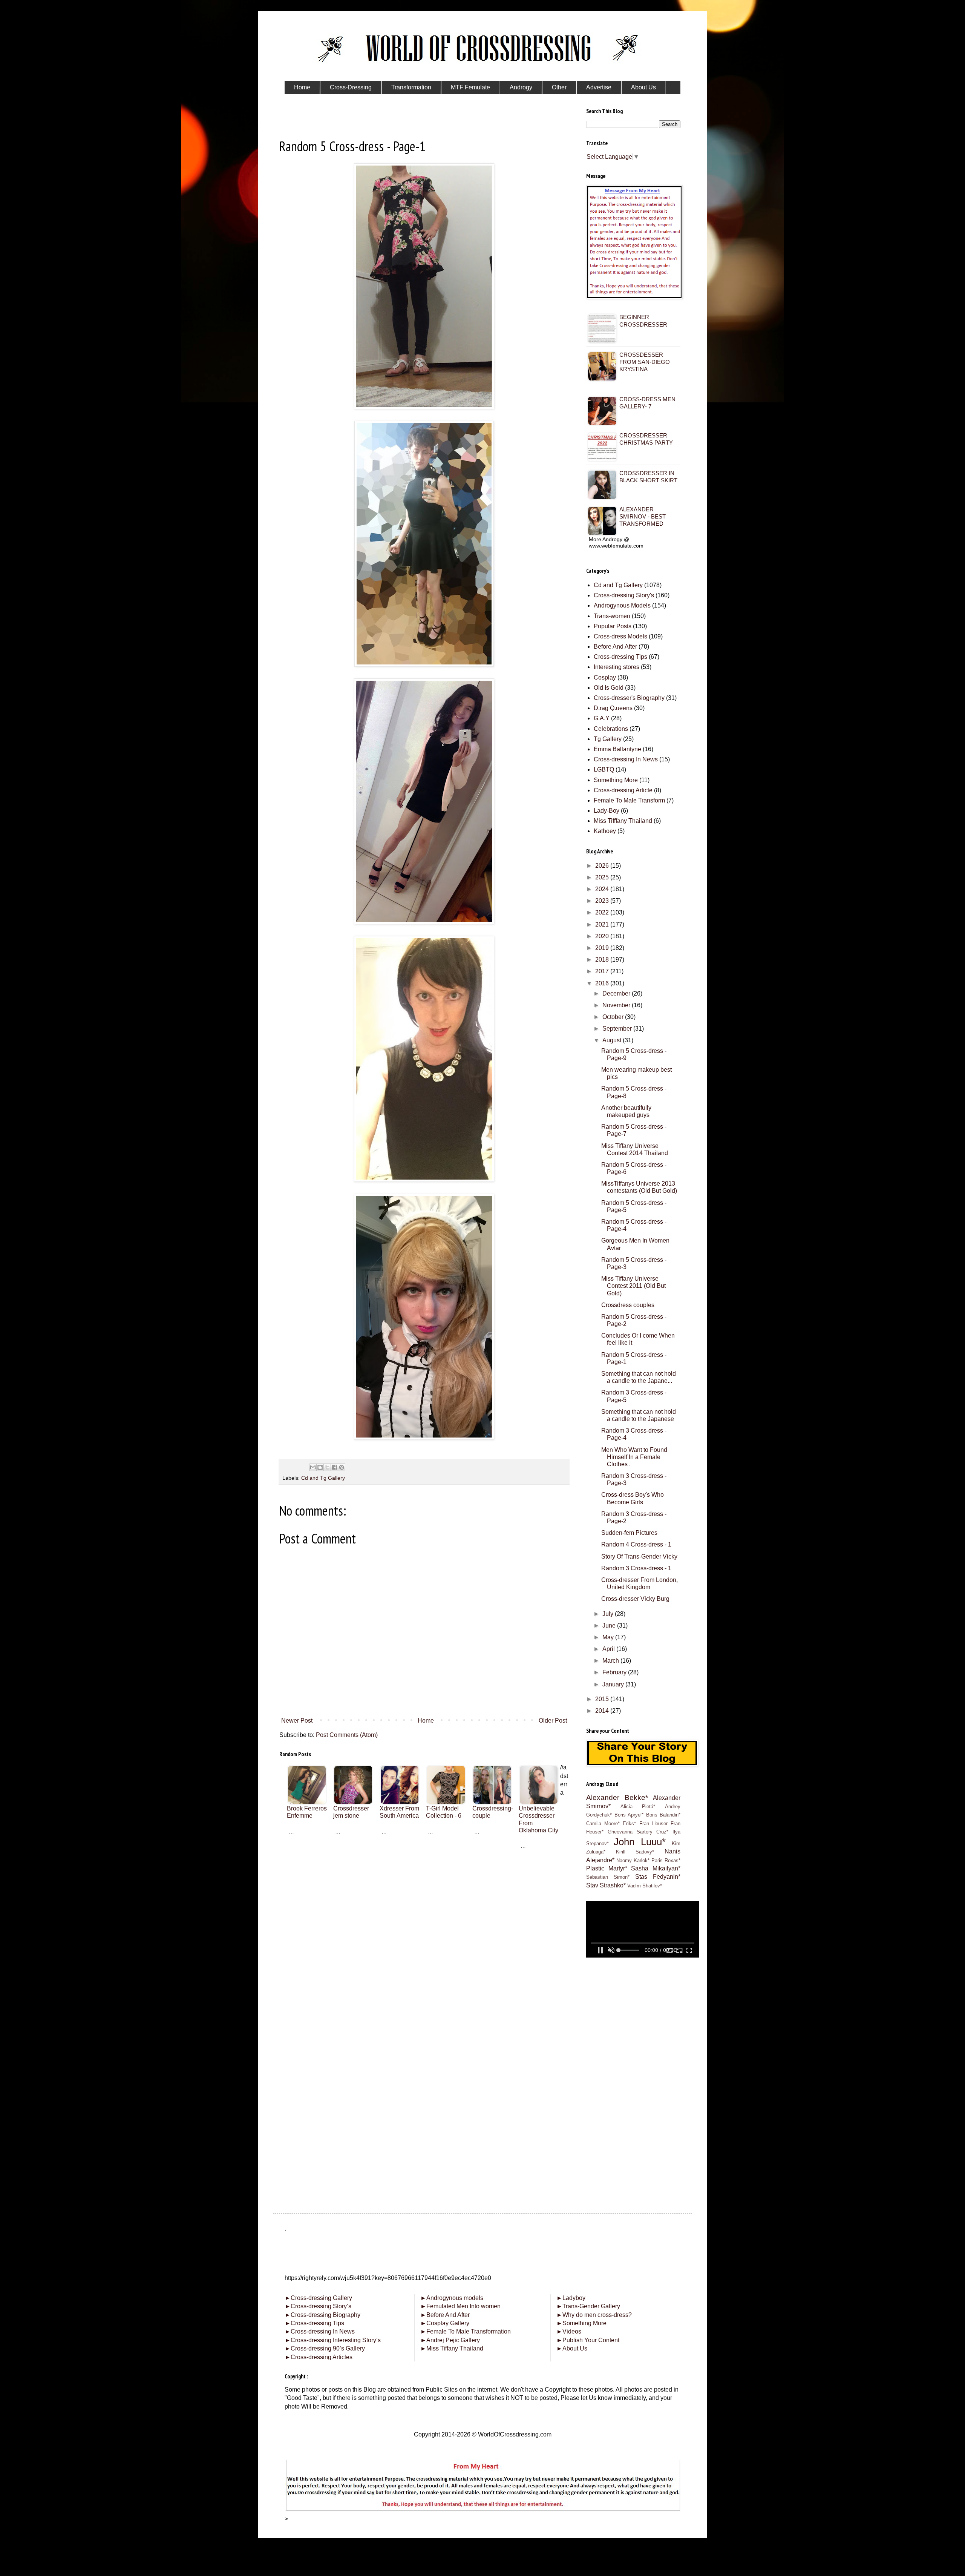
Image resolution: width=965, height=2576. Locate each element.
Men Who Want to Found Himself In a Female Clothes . (634, 1457)
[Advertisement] (424, 1902)
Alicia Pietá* (638, 1807)
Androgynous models (452, 2298)
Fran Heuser (653, 1823)
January (614, 1684)
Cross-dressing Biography (322, 2315)
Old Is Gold (609, 688)
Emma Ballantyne (617, 749)
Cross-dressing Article (623, 790)
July (609, 1614)
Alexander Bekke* (617, 1797)
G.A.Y (602, 718)
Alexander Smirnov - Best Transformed (643, 516)
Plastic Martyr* (607, 1868)
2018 (603, 960)
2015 (603, 1699)
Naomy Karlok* (633, 1860)
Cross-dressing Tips (620, 657)
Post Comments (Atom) (347, 1735)
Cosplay (605, 677)
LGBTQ (604, 769)
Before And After (615, 647)
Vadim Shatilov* (645, 1886)
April (609, 1649)
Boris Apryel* (629, 1815)
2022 (603, 912)
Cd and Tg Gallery (323, 1478)
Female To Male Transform (629, 800)
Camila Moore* (603, 1823)
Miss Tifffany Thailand (623, 821)
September (618, 1029)
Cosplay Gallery (445, 2323)
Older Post (553, 1721)
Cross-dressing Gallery (318, 2298)
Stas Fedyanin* (658, 1877)
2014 (603, 1711)
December (617, 993)
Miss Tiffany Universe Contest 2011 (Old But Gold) (633, 1286)
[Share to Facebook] (334, 1467)
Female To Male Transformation (466, 2331)
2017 (603, 971)
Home (426, 1721)
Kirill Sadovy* (635, 1852)
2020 (603, 936)
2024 (603, 889)
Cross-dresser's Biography (629, 698)
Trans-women (612, 616)
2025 (603, 877)
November (617, 1005)
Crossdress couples (628, 1305)
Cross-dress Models (620, 636)
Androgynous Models (622, 605)
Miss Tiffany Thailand (452, 2348)
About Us (572, 2348)
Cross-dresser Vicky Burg (635, 1599)
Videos (569, 2331)
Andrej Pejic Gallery (450, 2340)
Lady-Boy (607, 811)
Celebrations (611, 729)
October (614, 1017)
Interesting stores (617, 667)
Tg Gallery (608, 739)
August (613, 1040)
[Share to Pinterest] (342, 1467)
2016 (603, 983)
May (609, 1637)
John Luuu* (640, 1842)
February (615, 1672)
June (610, 1626)
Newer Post (297, 1721)
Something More (616, 780)
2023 (603, 901)
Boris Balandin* (663, 1815)
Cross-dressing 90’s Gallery (325, 2348)
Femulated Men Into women (460, 2306)
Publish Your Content (588, 2340)
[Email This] (313, 1467)
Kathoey (605, 831)
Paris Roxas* (666, 1860)
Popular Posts (613, 626)
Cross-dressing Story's (624, 595)
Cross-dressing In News (626, 759)
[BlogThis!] (320, 1467)
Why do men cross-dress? (594, 2315)
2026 (603, 866)
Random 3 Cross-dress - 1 (636, 1568)
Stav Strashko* (606, 1885)
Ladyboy (571, 2298)
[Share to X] (327, 1467)
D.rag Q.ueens (613, 708)
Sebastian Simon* (608, 1877)
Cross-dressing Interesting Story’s (336, 2340)
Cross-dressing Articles (322, 2357)
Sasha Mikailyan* (656, 1868)
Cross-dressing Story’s (318, 2306)
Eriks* (629, 1823)
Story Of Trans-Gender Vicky (639, 1556)
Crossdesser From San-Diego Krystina (645, 362)
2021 (603, 924)
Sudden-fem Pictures (629, 1533)
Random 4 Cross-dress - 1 (636, 1544)
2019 (603, 948)
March (611, 1661)
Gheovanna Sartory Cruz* (638, 1832)
